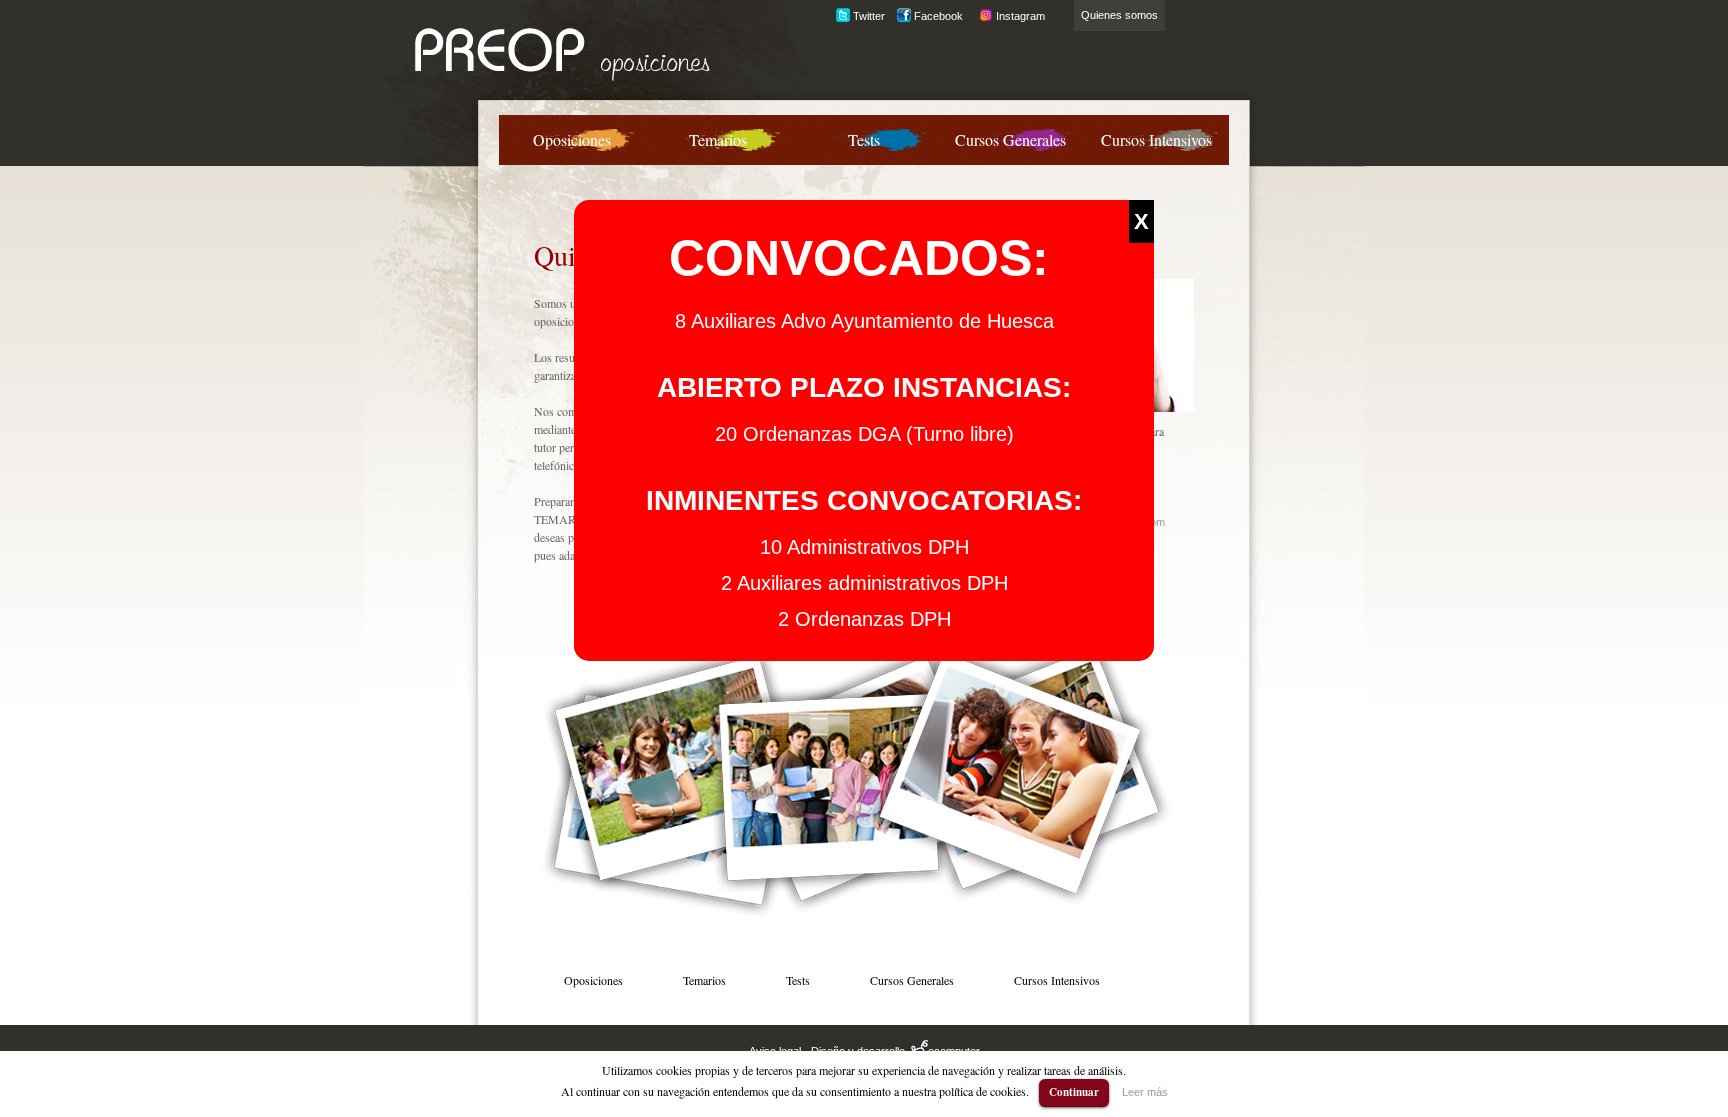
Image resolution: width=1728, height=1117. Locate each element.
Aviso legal (775, 1051)
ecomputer (954, 1051)
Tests (864, 139)
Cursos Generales (1010, 139)
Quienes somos (1119, 15)
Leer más (1145, 1092)
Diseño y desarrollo (859, 1051)
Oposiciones (572, 139)
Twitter (867, 16)
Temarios (718, 139)
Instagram (1019, 16)
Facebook (937, 16)
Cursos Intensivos (1156, 139)
